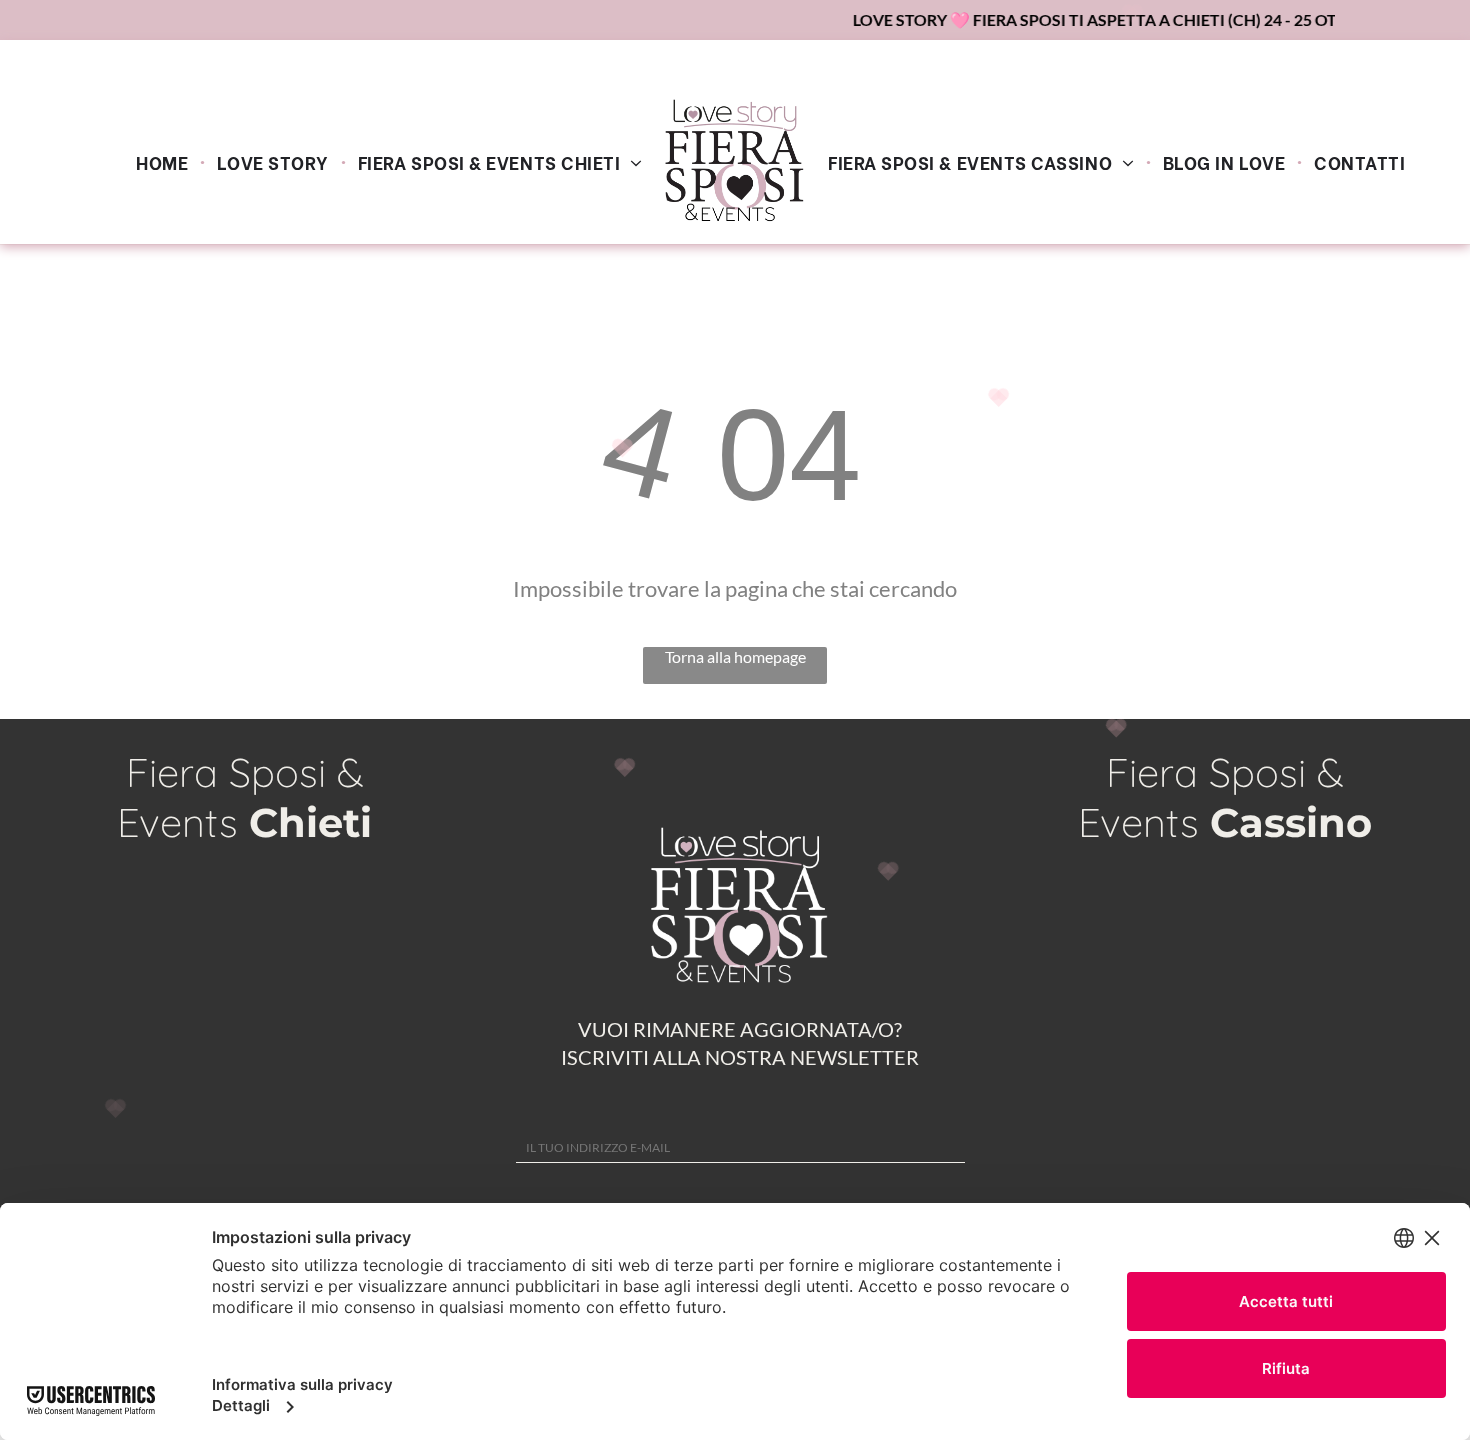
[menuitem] (164, 161)
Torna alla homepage (735, 656)
